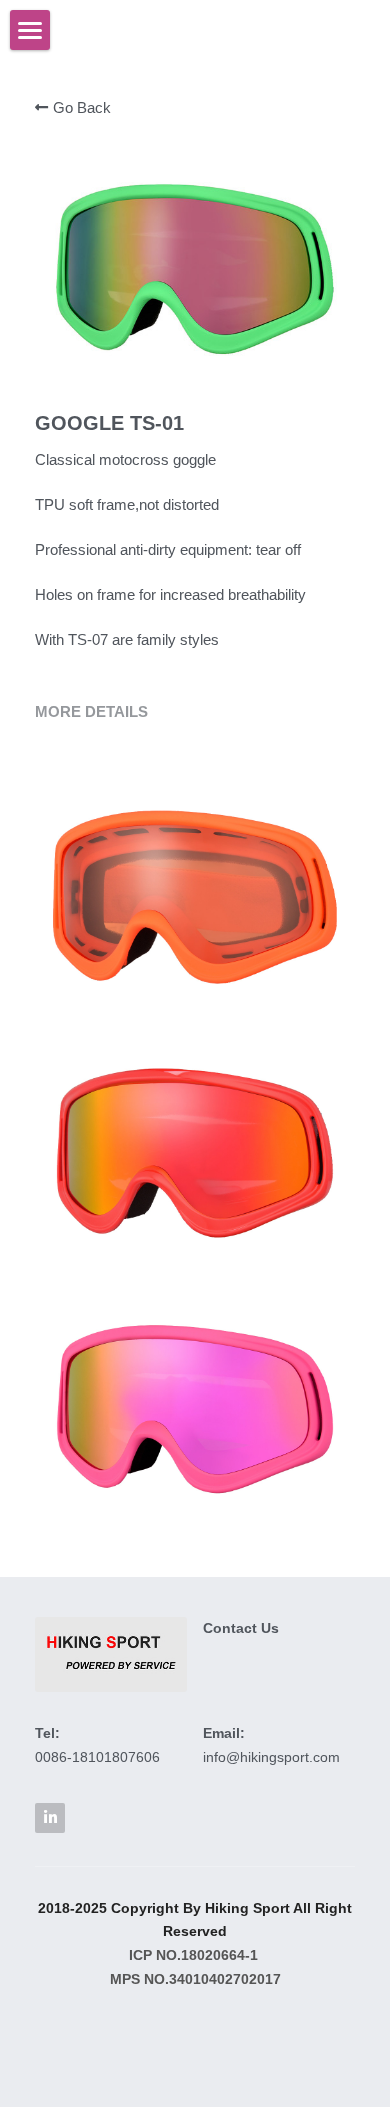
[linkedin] (50, 1818)
